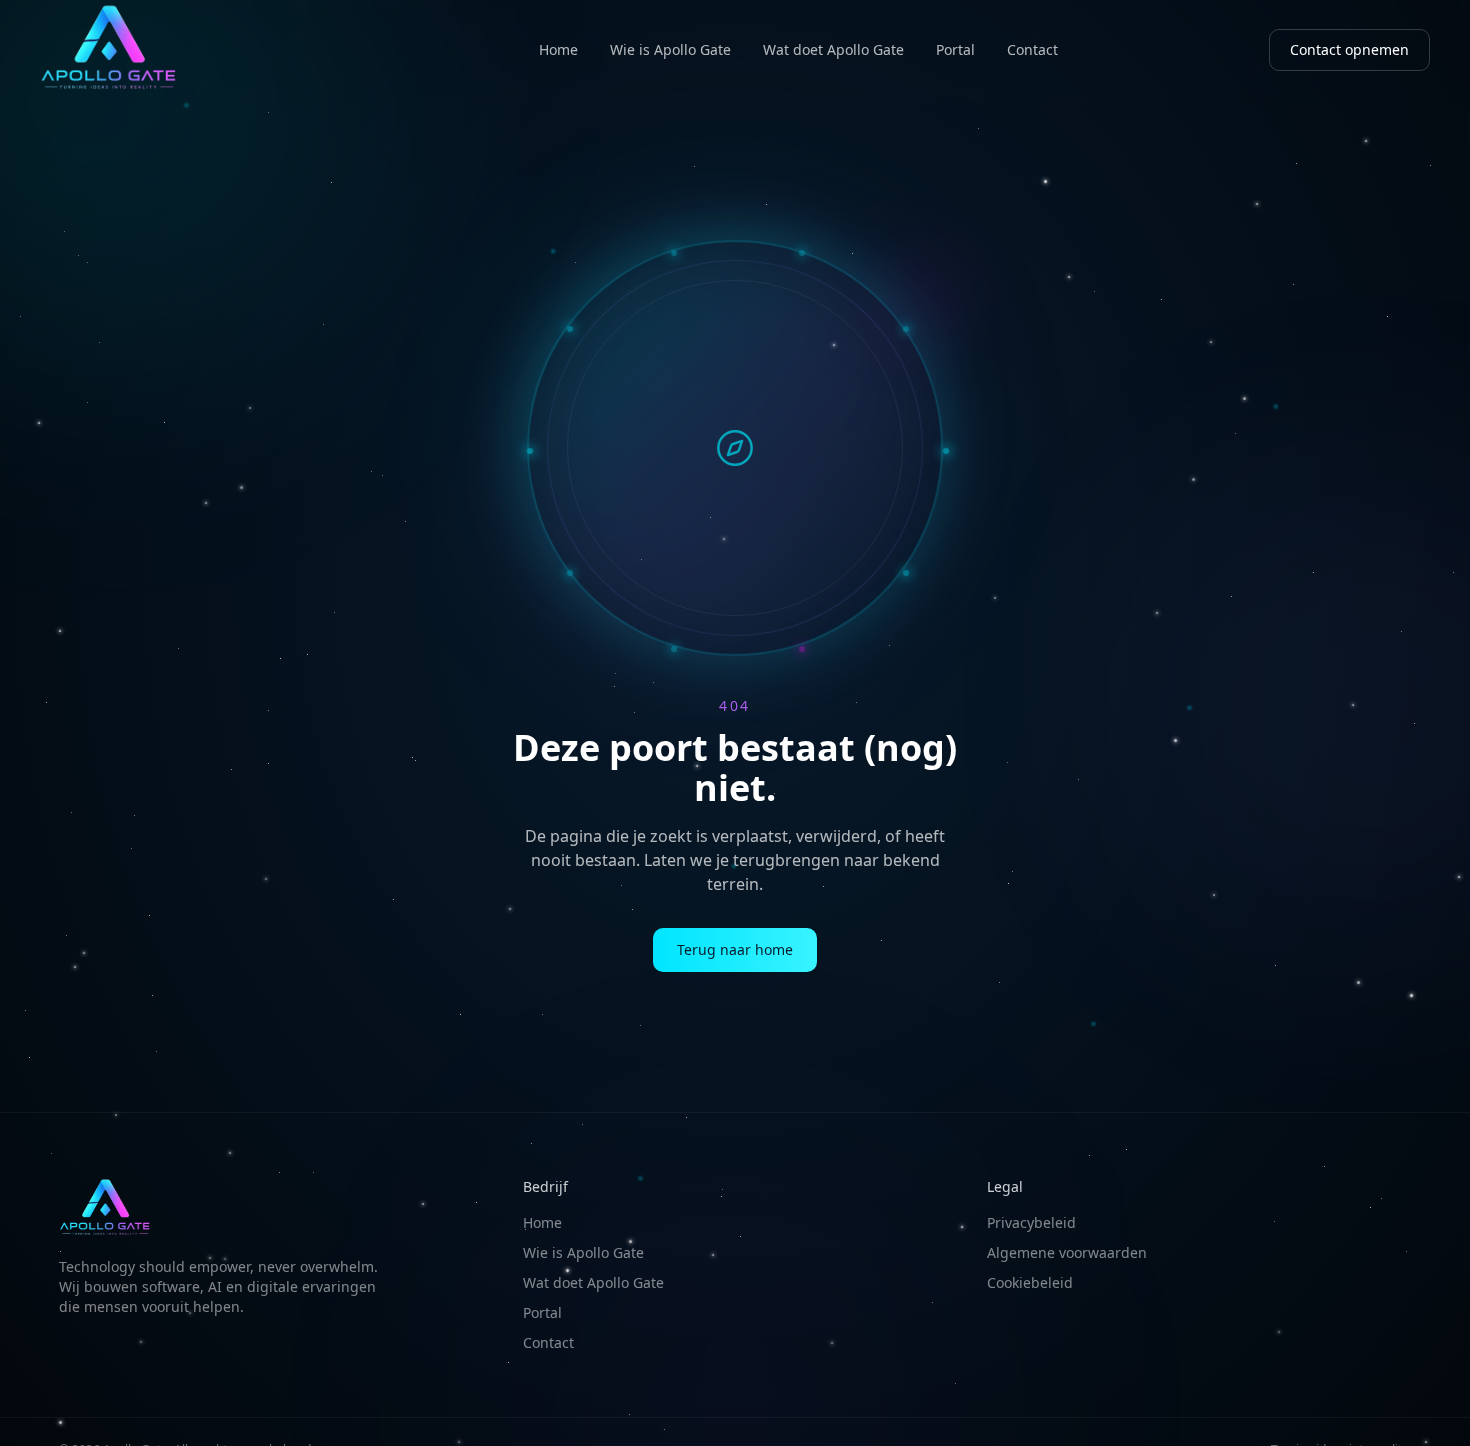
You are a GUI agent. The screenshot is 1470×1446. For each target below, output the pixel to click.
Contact (1032, 49)
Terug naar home (735, 949)
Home (558, 49)
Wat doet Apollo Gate (833, 49)
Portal (955, 49)
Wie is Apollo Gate (670, 49)
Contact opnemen (1349, 49)
